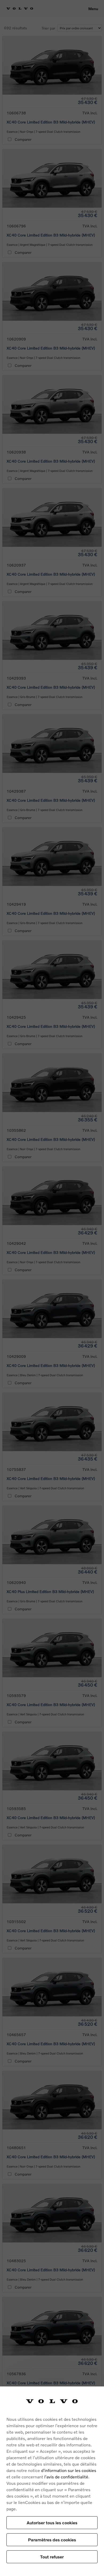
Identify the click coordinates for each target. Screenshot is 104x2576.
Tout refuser (52, 2557)
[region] (52, 2481)
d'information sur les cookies (69, 2470)
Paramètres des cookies (52, 2540)
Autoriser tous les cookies (52, 2523)
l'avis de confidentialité (66, 2477)
